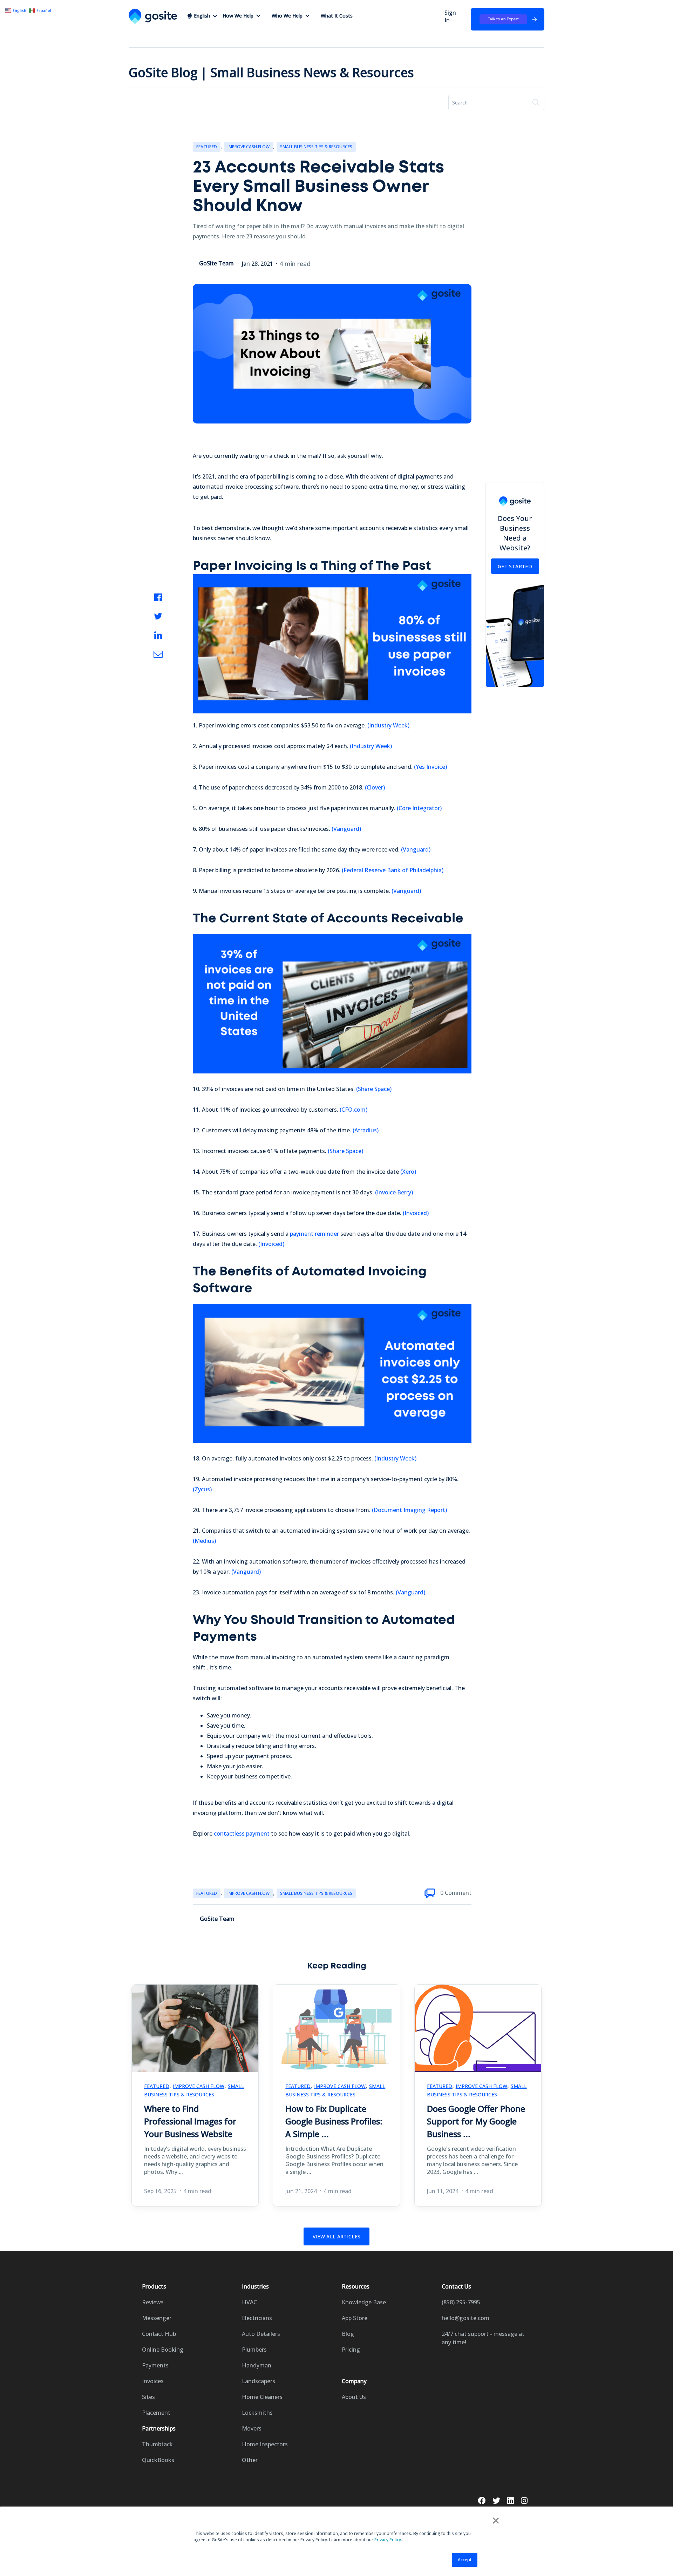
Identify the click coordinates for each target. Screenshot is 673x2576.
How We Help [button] (238, 16)
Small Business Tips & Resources (316, 147)
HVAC (249, 2302)
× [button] (496, 2520)
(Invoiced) (416, 1213)
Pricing (351, 2350)
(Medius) (204, 1541)
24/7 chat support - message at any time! (483, 2338)
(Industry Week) (388, 725)
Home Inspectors (265, 2444)
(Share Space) (374, 1089)
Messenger (157, 2318)
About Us (354, 2397)
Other (250, 2460)
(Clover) (375, 787)
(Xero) (408, 1172)
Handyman (257, 2365)
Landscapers (259, 2381)
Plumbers (254, 2350)
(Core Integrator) (419, 808)
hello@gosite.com (465, 2318)
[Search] (536, 102)
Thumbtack (157, 2444)
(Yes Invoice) (430, 767)
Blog (348, 2334)
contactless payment (242, 1833)
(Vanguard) (346, 829)
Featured (207, 147)
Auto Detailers (261, 2334)
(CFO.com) (354, 1110)
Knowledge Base (364, 2302)
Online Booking (163, 2350)
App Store (355, 2318)
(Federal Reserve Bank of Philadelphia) (393, 870)
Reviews (153, 2302)
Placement (156, 2413)
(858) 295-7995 (461, 2302)
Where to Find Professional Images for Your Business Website (190, 2121)
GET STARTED (515, 566)
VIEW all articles (337, 2236)
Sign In (450, 16)
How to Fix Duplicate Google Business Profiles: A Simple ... (334, 2121)
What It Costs (337, 16)
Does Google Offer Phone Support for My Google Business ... (476, 2121)
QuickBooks (158, 2460)
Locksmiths (257, 2413)
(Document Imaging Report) (409, 1510)
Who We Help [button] (287, 16)
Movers (252, 2428)
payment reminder (314, 1234)
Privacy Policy (388, 2540)
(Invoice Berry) (394, 1192)
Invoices (153, 2381)
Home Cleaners (262, 2397)
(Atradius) (366, 1130)
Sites (148, 2397)
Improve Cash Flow (249, 147)
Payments (155, 2365)
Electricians (257, 2318)
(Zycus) (202, 1489)
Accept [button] (465, 2560)
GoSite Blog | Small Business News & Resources (271, 72)
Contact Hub (159, 2334)
